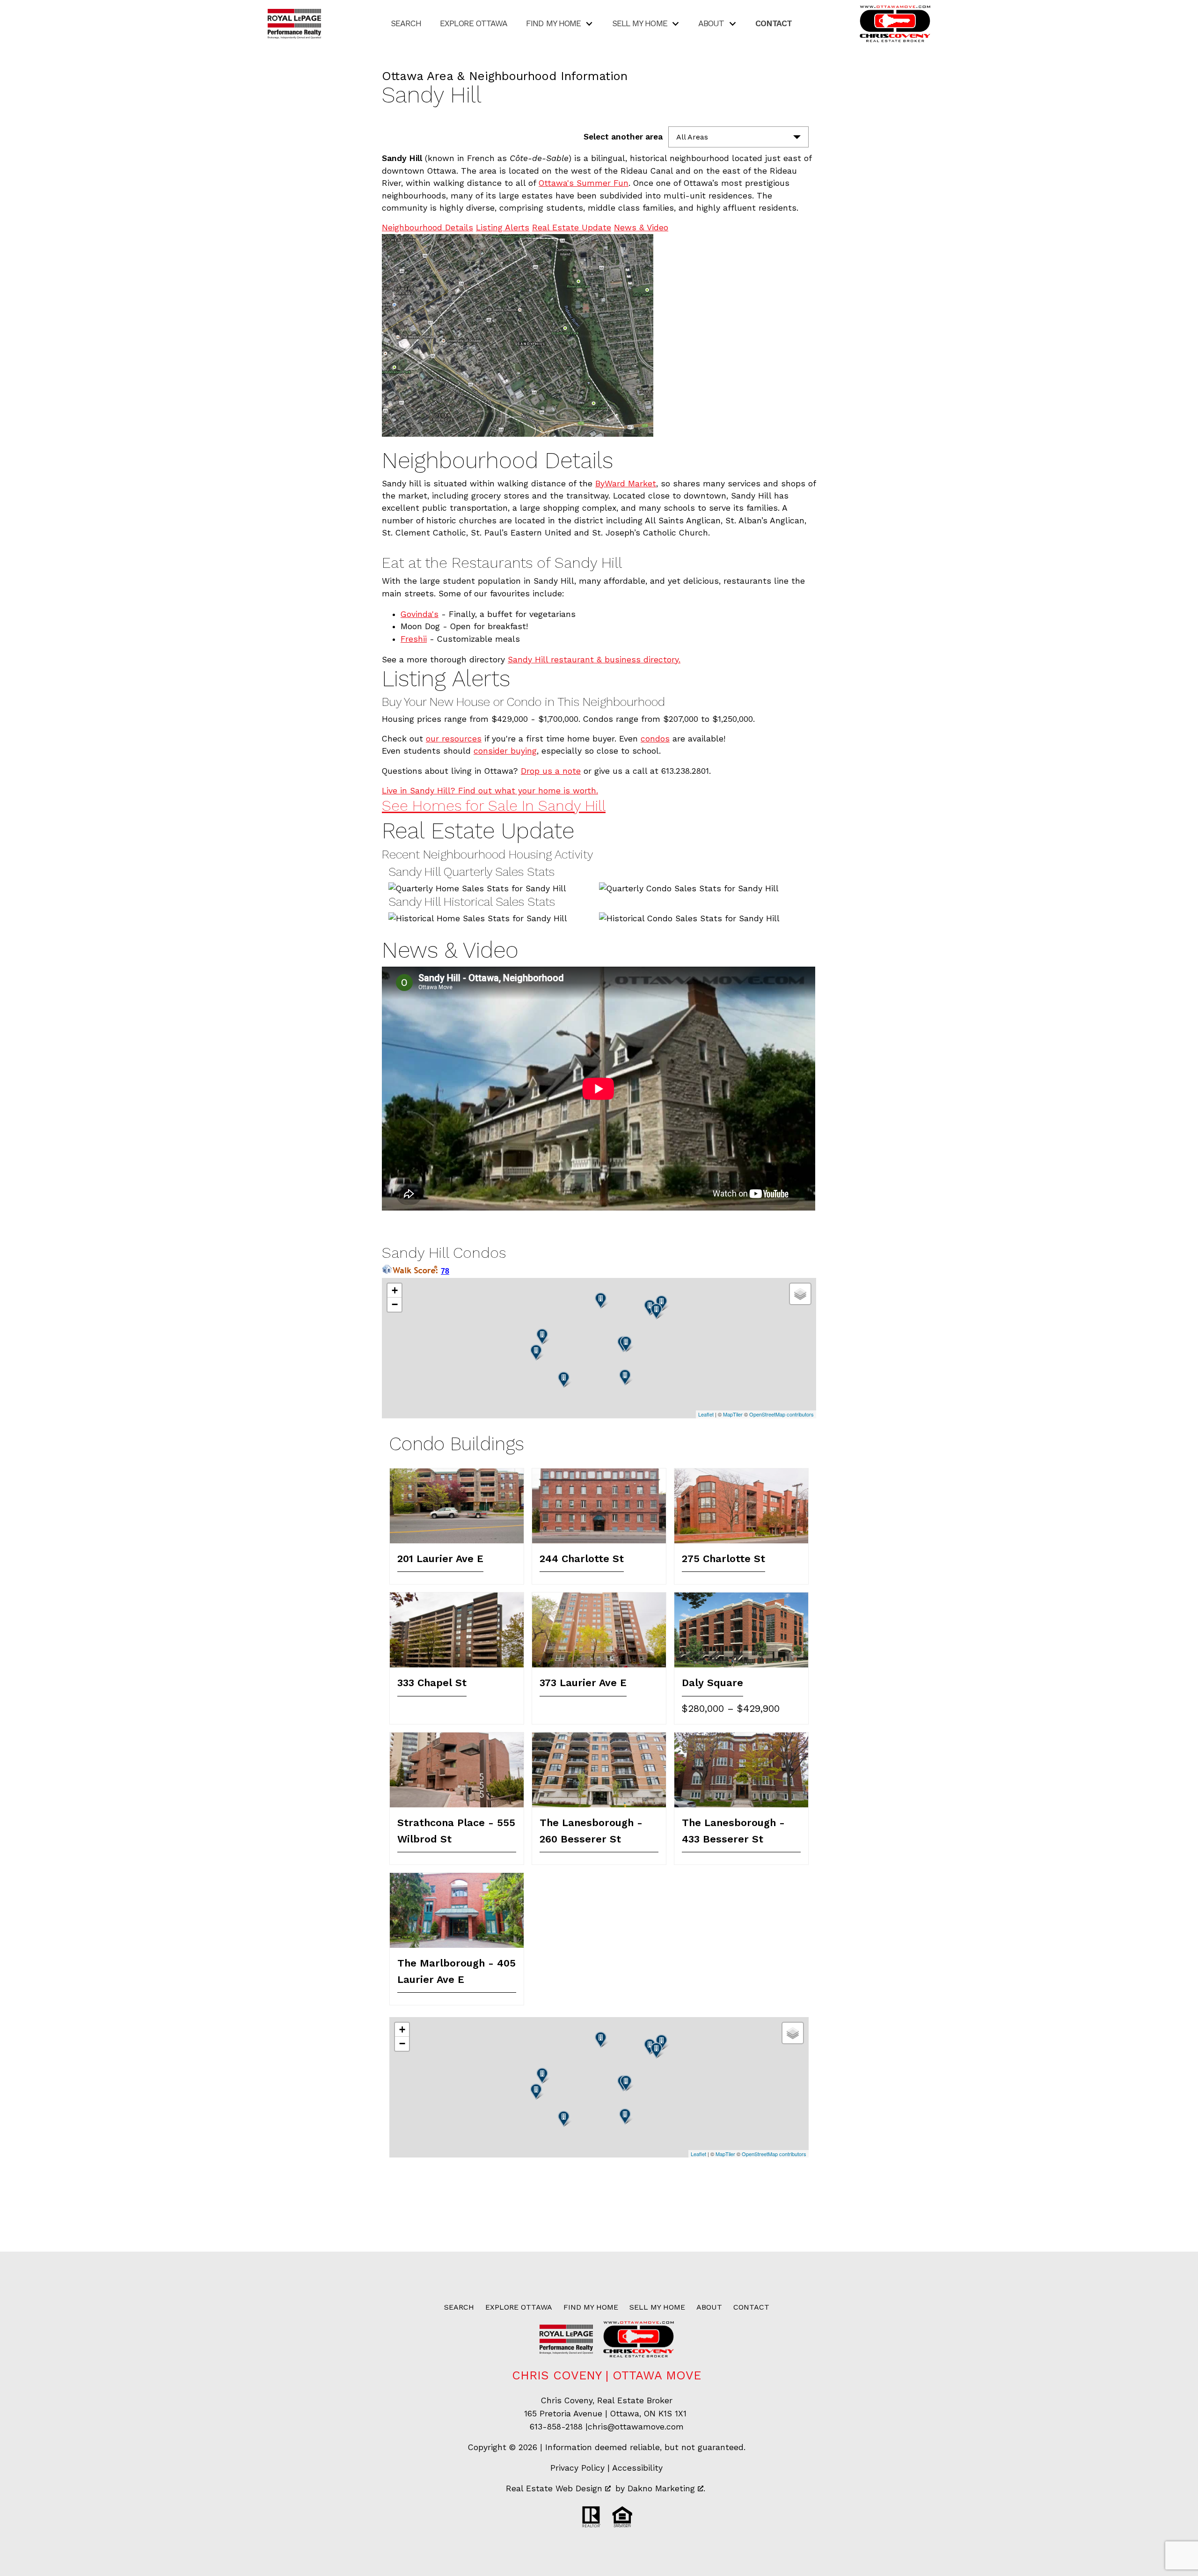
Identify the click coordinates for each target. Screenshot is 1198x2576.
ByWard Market (626, 484)
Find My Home (591, 2307)
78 (445, 1271)
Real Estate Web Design (555, 2488)
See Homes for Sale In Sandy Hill (494, 806)
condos (655, 739)
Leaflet (706, 1414)
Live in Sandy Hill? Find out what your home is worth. (490, 791)
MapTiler (733, 1414)
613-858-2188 (556, 2427)
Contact (774, 24)
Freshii (414, 639)
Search (406, 24)
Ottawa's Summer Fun (584, 183)
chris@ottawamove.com (636, 2427)
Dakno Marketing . (666, 2488)
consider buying (505, 751)
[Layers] (800, 1294)
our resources (454, 739)
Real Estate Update (572, 228)
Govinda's (420, 614)
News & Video (641, 228)
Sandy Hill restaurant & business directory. (594, 660)
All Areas (692, 137)
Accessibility (637, 2468)
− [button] (395, 1304)
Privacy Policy (577, 2468)
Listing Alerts (503, 228)
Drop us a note (551, 771)
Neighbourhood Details (427, 228)
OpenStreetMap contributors (782, 1414)
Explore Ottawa (474, 24)
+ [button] (395, 1290)
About (709, 2307)
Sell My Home (657, 2307)
